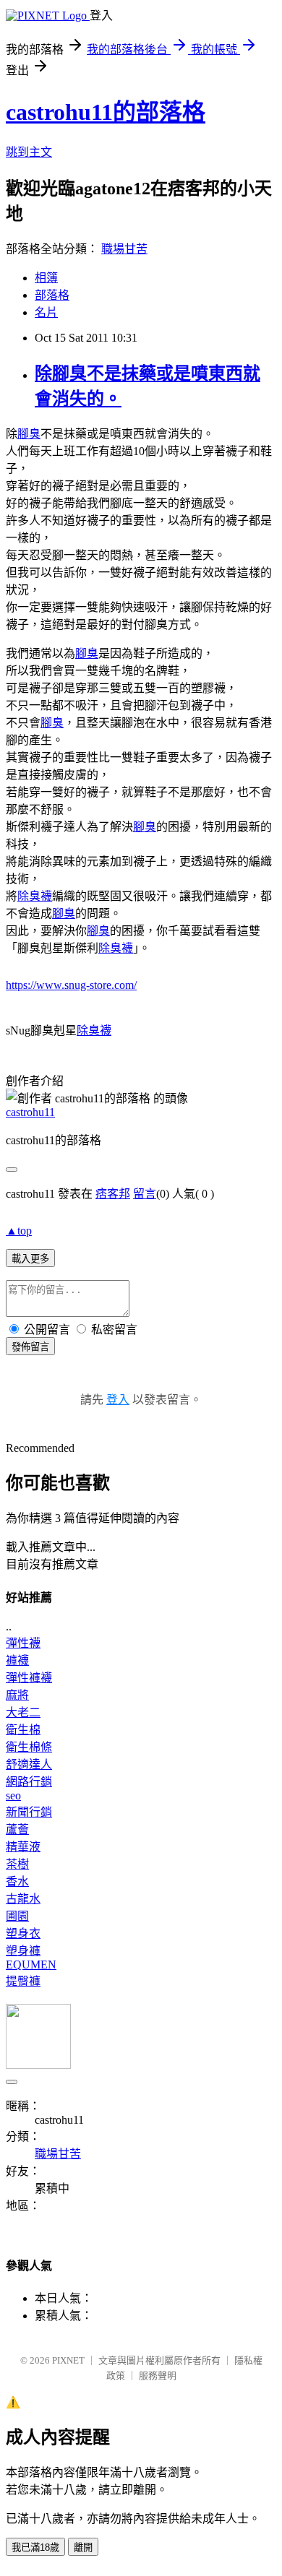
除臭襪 (35, 896)
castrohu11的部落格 (106, 112)
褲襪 (17, 1660)
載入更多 (30, 1259)
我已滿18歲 (35, 2547)
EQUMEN (31, 1965)
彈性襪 (23, 1643)
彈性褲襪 (29, 1678)
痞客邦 (113, 1194)
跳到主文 (29, 152)
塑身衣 (23, 1933)
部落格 (52, 295)
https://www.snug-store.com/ (71, 985)
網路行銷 (29, 1782)
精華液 (23, 1847)
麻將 (17, 1695)
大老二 (23, 1712)
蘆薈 (17, 1829)
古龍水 (23, 1899)
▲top (19, 1231)
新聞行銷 (29, 1812)
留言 (145, 1194)
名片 (46, 312)
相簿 (46, 278)
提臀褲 (23, 1981)
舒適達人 (29, 1764)
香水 (17, 1881)
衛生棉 (23, 1730)
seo (13, 1795)
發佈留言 (30, 1347)
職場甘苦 (124, 249)
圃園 (17, 1916)
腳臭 (29, 434)
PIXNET (68, 2360)
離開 (83, 2547)
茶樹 (17, 1864)
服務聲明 (158, 2376)
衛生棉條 (29, 1747)
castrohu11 (30, 1112)
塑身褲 (23, 1951)
